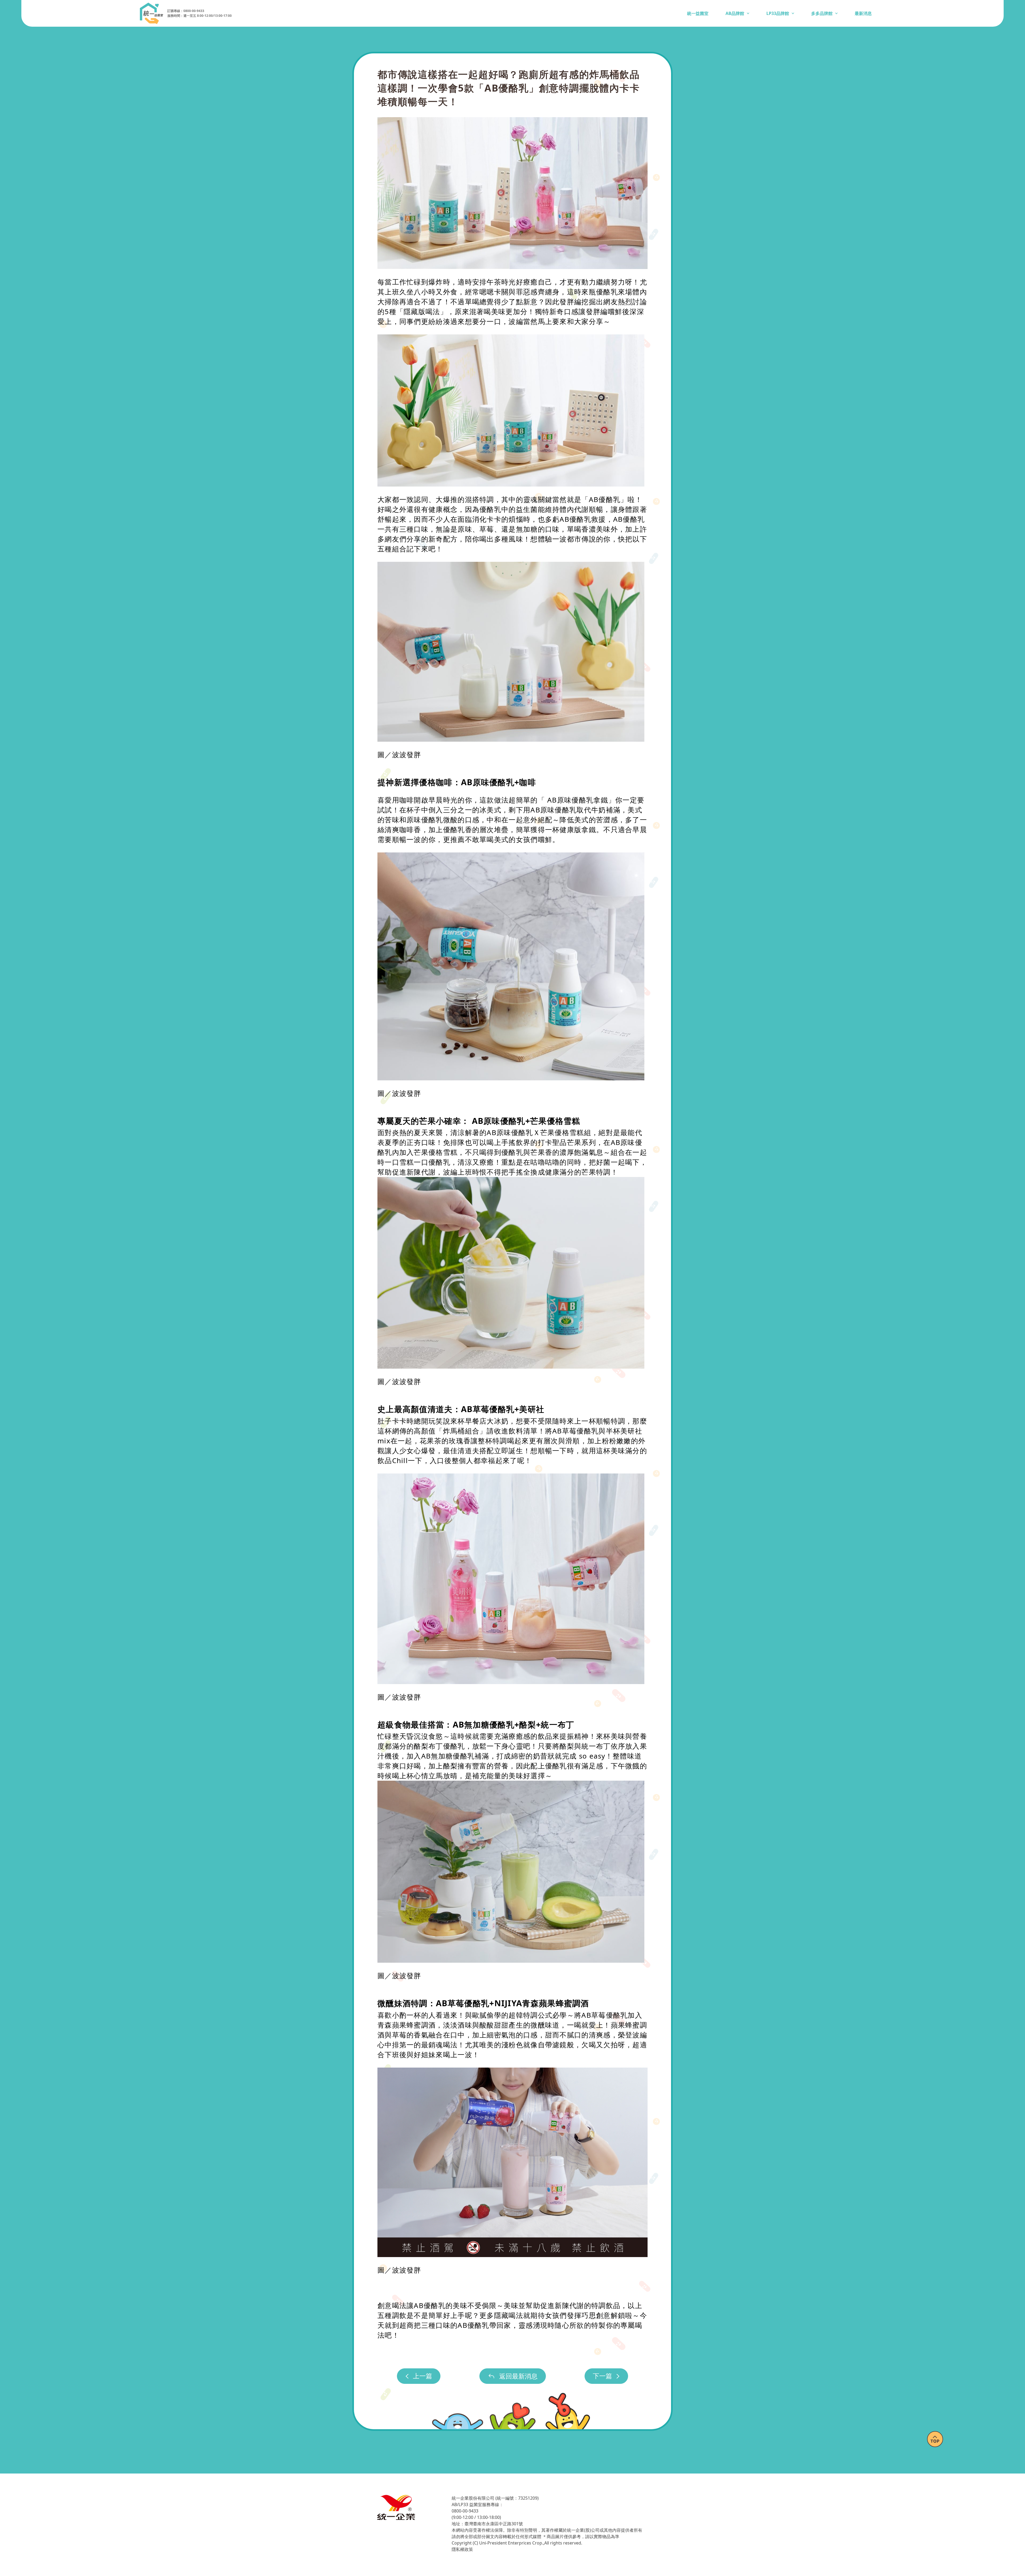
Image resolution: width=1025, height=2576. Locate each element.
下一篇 (602, 2376)
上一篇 (423, 2376)
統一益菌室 (698, 13)
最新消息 (863, 13)
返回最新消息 (518, 2376)
